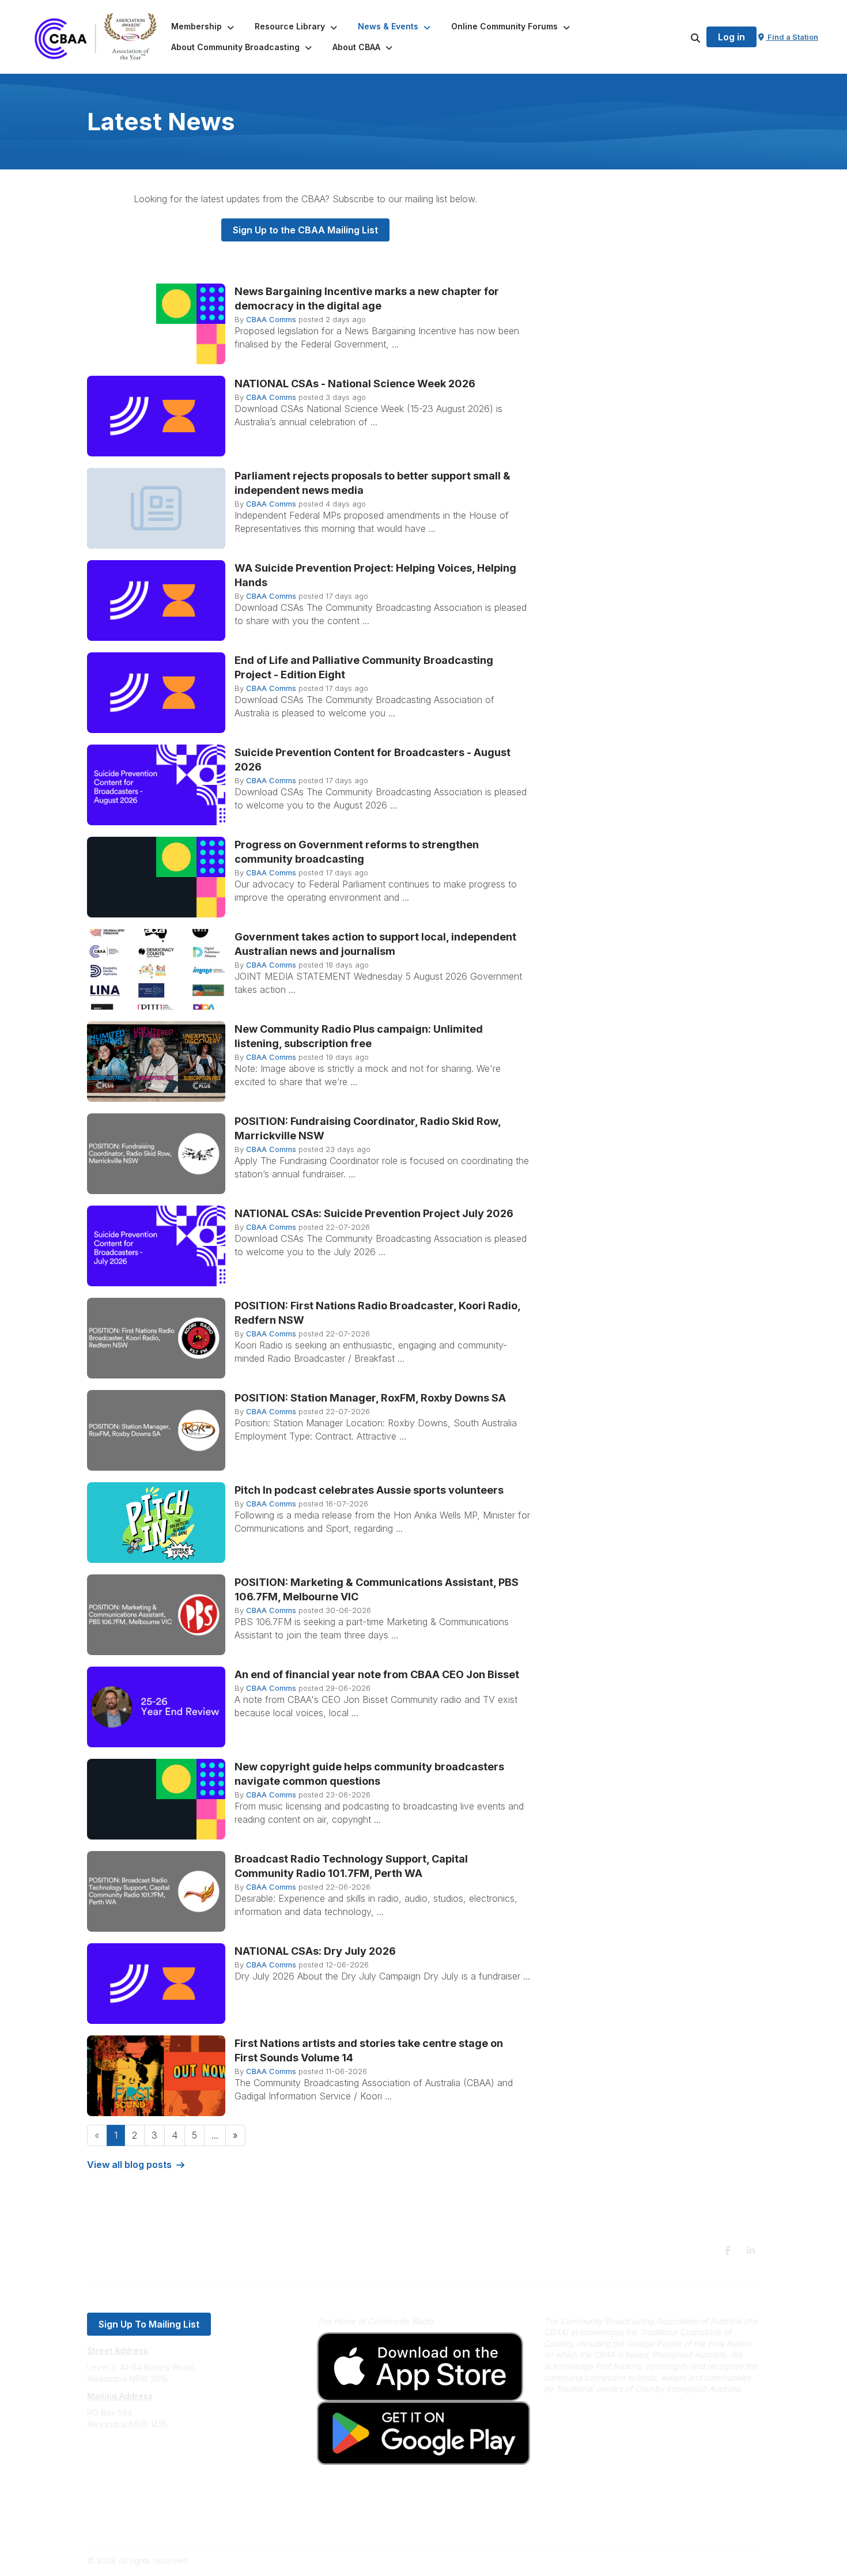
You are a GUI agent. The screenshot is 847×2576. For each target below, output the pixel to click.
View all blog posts (129, 2165)
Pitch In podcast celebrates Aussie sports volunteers (369, 1490)
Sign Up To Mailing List (149, 2324)
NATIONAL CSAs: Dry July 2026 (315, 1951)
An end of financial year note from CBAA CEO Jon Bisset (377, 1674)
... (215, 2135)
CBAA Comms (271, 319)
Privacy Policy (114, 2505)
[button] (204, 27)
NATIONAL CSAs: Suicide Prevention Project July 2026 (374, 1213)
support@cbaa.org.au (128, 2470)
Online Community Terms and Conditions (163, 2522)
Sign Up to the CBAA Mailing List (305, 230)
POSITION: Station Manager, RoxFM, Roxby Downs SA (370, 1398)
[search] (681, 37)
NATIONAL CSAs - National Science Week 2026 (355, 384)
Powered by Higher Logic (711, 2561)
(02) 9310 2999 (116, 2459)
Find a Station (792, 37)
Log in (731, 37)
